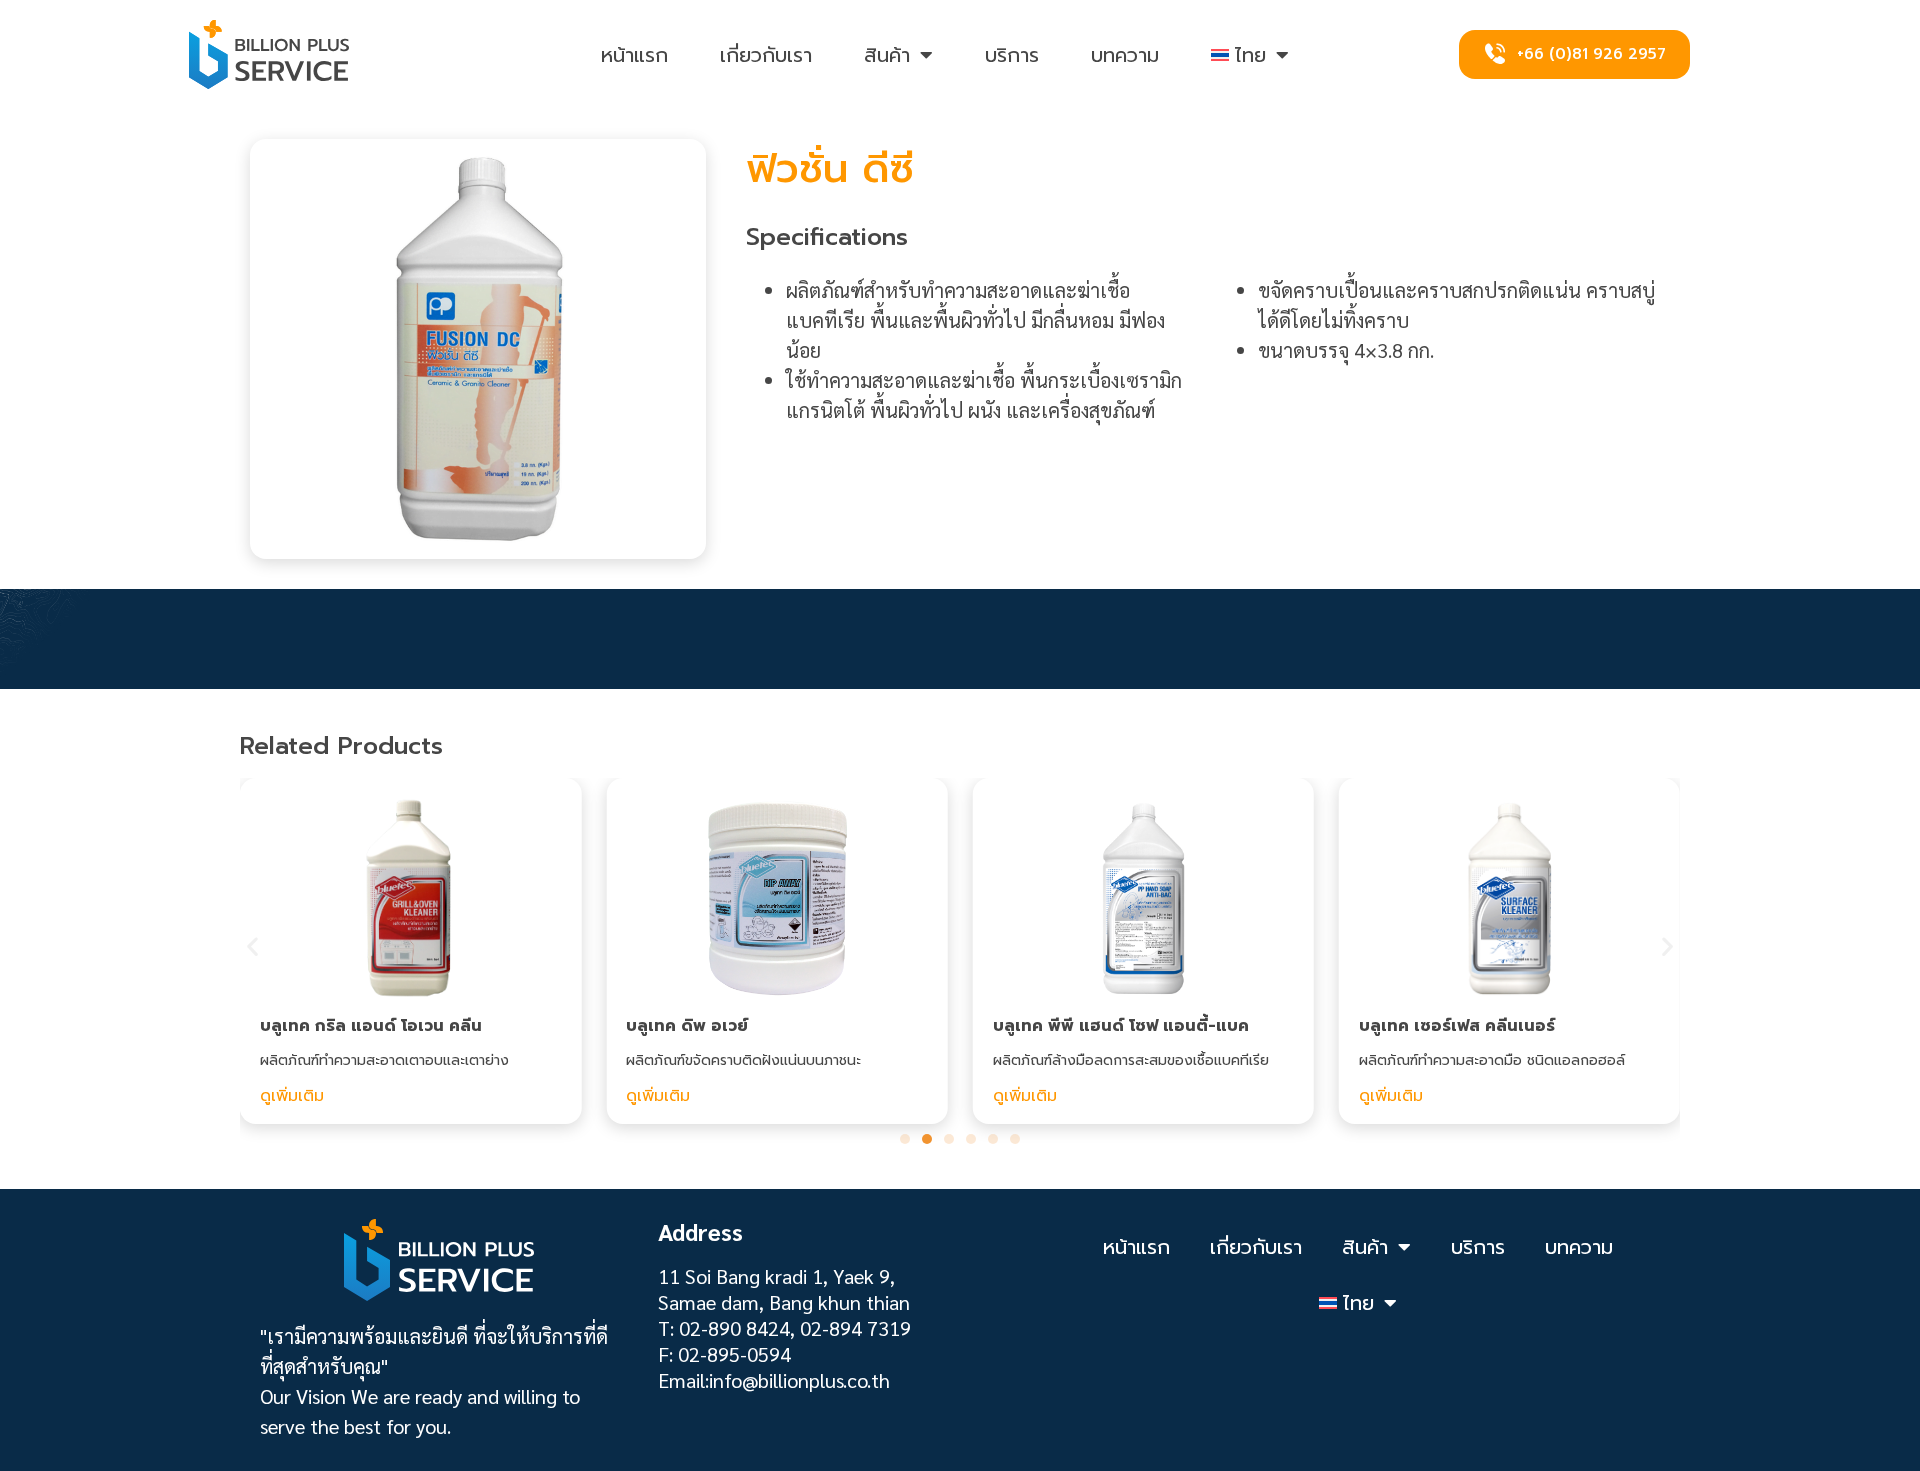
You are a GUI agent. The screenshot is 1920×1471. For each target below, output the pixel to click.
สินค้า (887, 55)
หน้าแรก (634, 55)
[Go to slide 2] (927, 1139)
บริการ (1012, 55)
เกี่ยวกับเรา (766, 55)
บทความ (1125, 55)
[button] (252, 946)
